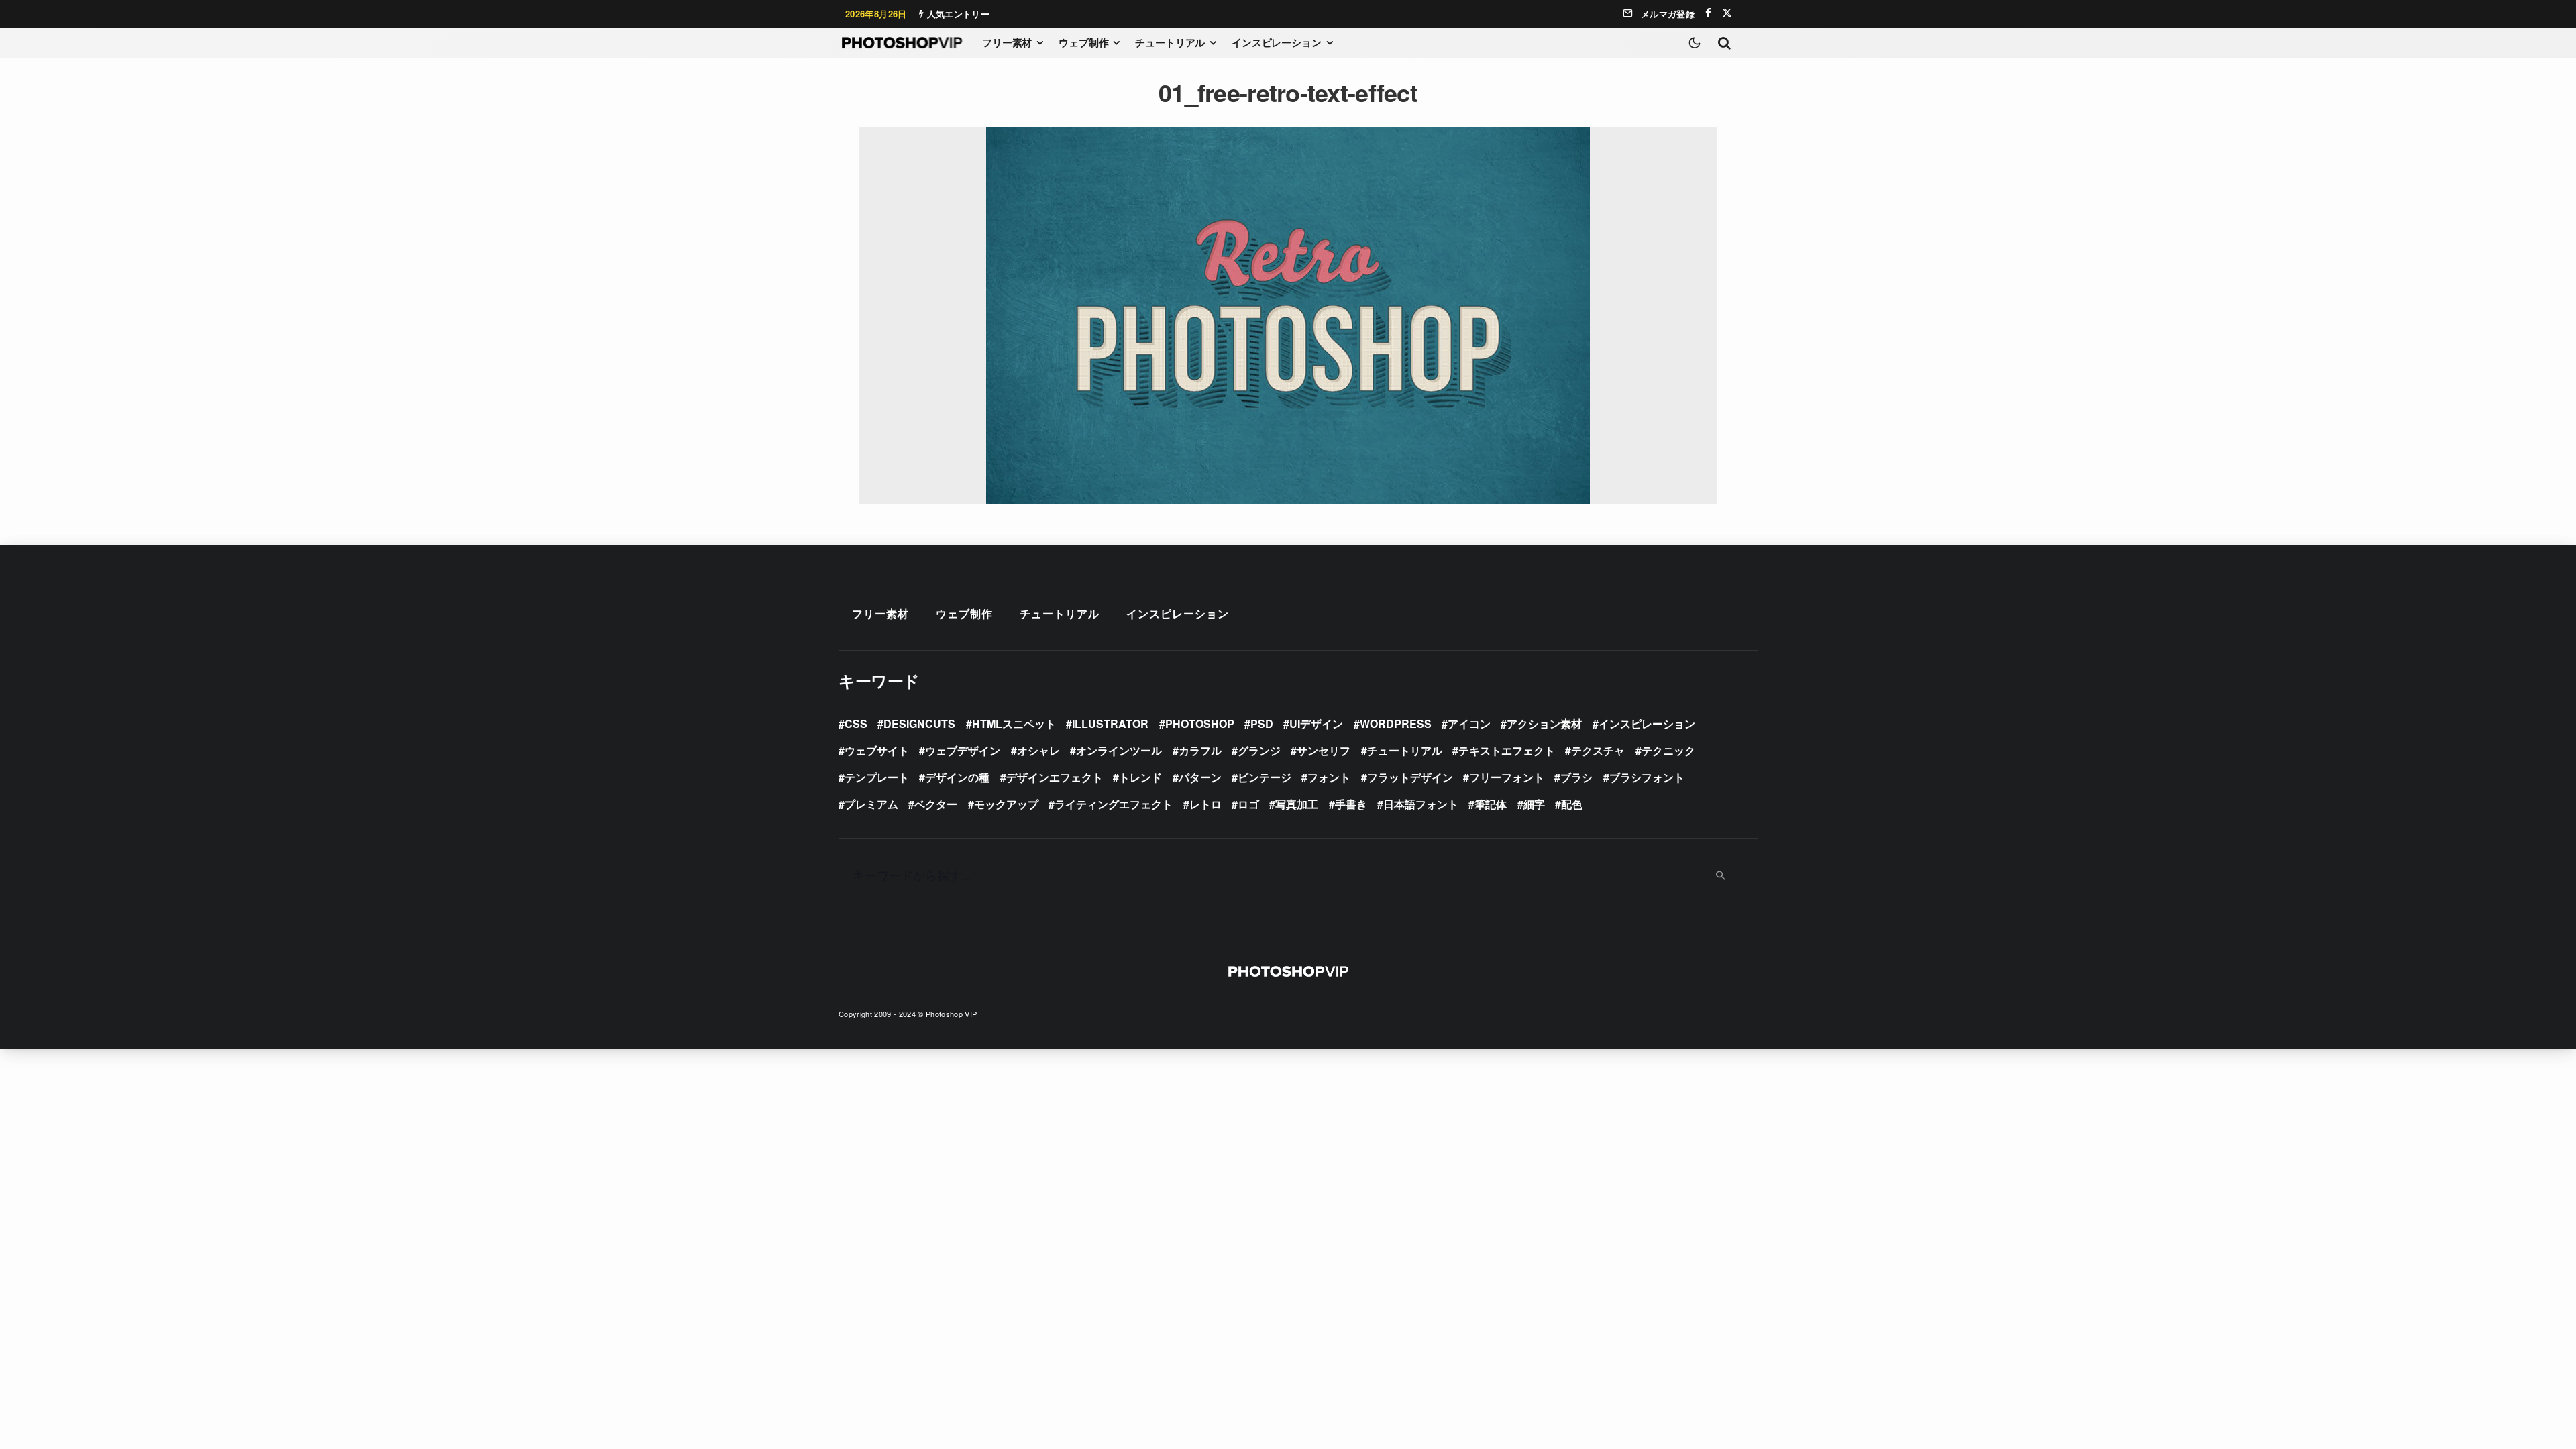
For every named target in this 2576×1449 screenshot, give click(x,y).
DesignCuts (919, 723)
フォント (1329, 777)
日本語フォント (1421, 804)
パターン (1200, 777)
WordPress (1396, 723)
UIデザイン (1316, 723)
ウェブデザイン (963, 750)
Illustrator (1110, 723)
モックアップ (1006, 804)
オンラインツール (1119, 750)
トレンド (1140, 777)
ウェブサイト (877, 750)
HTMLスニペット (1014, 723)
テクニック (1668, 750)
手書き (1351, 804)
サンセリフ (1324, 750)
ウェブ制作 (1083, 42)
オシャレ (1038, 750)
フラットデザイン (1410, 777)
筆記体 (1491, 804)
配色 (1572, 804)
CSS (856, 723)
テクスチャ (1598, 750)
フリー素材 (1007, 42)
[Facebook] (1708, 13)
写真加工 (1297, 804)
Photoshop (1200, 723)
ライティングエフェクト (1114, 804)
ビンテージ (1265, 777)
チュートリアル (1170, 42)
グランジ (1259, 750)
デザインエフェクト (1055, 777)
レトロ (1205, 804)
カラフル (1200, 750)
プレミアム (871, 804)
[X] (1727, 13)
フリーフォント (1507, 777)
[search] (1721, 875)
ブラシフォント (1647, 777)
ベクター (936, 804)
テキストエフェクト (1507, 750)
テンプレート (877, 777)
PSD (1262, 723)
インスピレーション (1277, 42)
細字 (1534, 804)
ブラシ (1576, 777)
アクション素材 (1544, 723)
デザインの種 (957, 777)
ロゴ (1248, 804)
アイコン (1469, 723)
